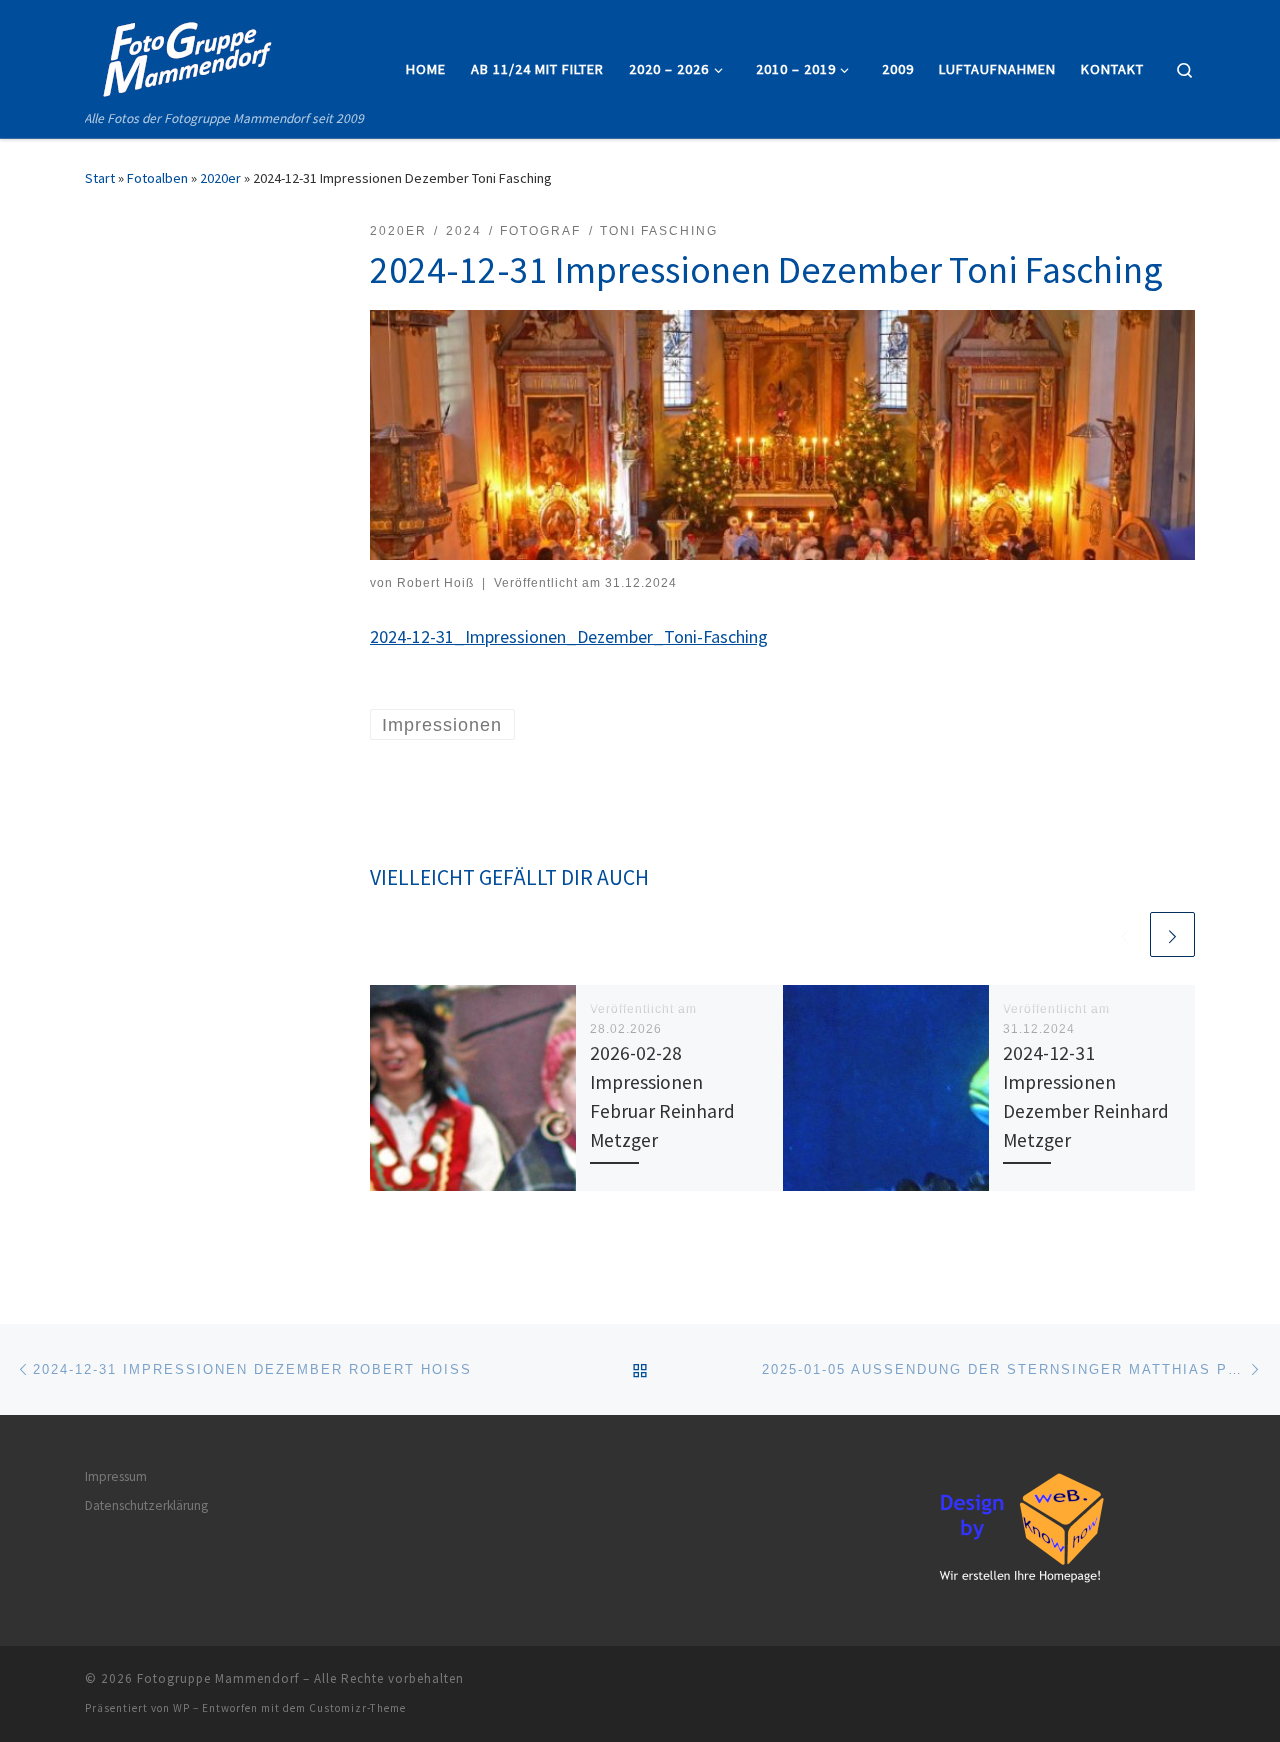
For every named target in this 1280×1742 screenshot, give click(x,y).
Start (100, 178)
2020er (220, 178)
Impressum (116, 1476)
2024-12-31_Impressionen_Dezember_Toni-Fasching (569, 636)
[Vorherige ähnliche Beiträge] (1124, 934)
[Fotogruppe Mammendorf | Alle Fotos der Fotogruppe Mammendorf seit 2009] (185, 53)
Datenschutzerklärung (146, 1505)
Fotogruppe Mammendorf (218, 1678)
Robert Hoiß (435, 583)
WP (181, 1708)
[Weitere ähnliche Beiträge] (1172, 934)
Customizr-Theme (357, 1708)
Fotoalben (157, 178)
